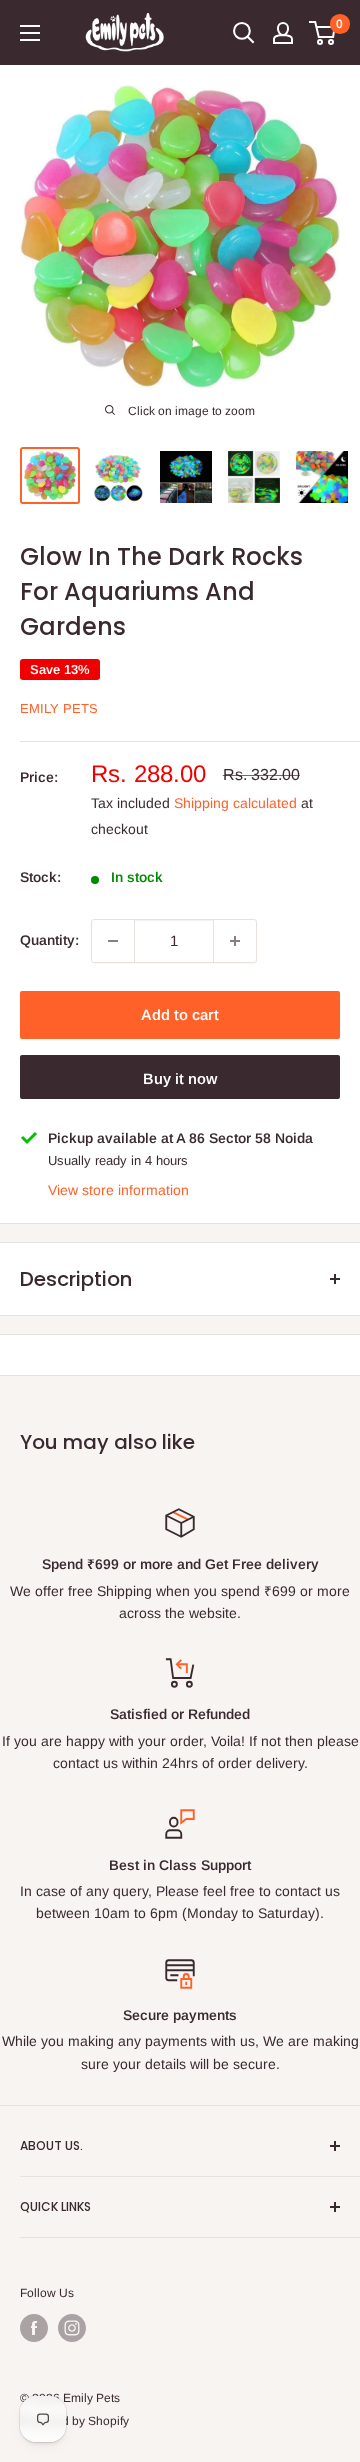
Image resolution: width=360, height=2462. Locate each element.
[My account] (283, 33)
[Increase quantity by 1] (235, 941)
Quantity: (49, 940)
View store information (118, 1190)
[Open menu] (30, 33)
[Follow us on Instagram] (72, 2328)
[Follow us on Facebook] (34, 2328)
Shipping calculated (235, 803)
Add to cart (180, 1014)
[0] (323, 33)
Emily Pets (59, 708)
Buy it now (180, 1078)
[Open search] (244, 33)
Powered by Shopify (74, 2421)
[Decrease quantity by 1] (113, 941)
